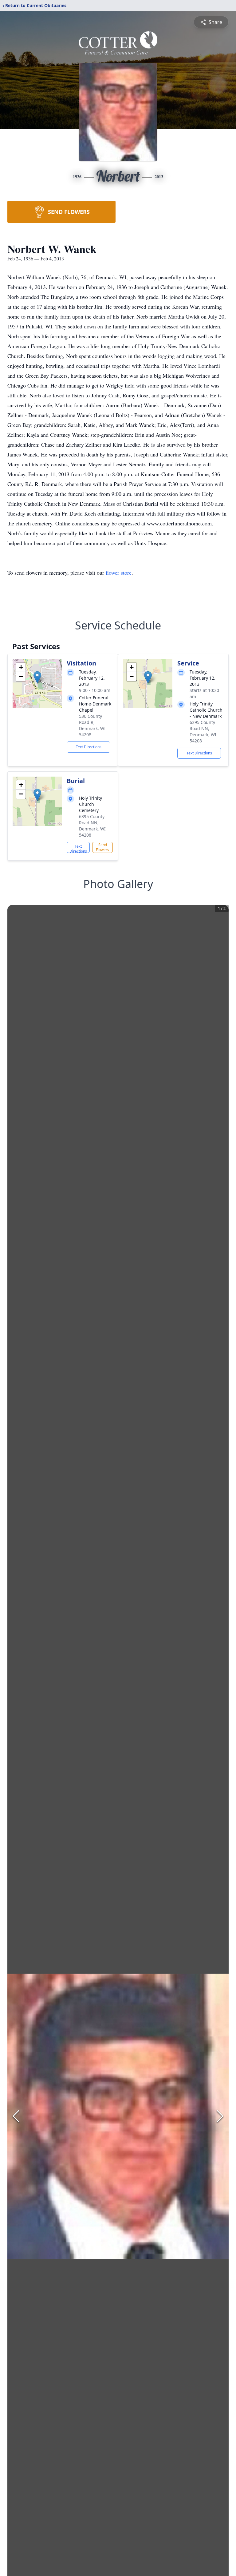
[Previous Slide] (16, 2116)
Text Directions (89, 747)
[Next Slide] (220, 2116)
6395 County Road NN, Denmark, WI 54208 (203, 731)
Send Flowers (102, 847)
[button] (37, 677)
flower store (119, 573)
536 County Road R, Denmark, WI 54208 (92, 725)
